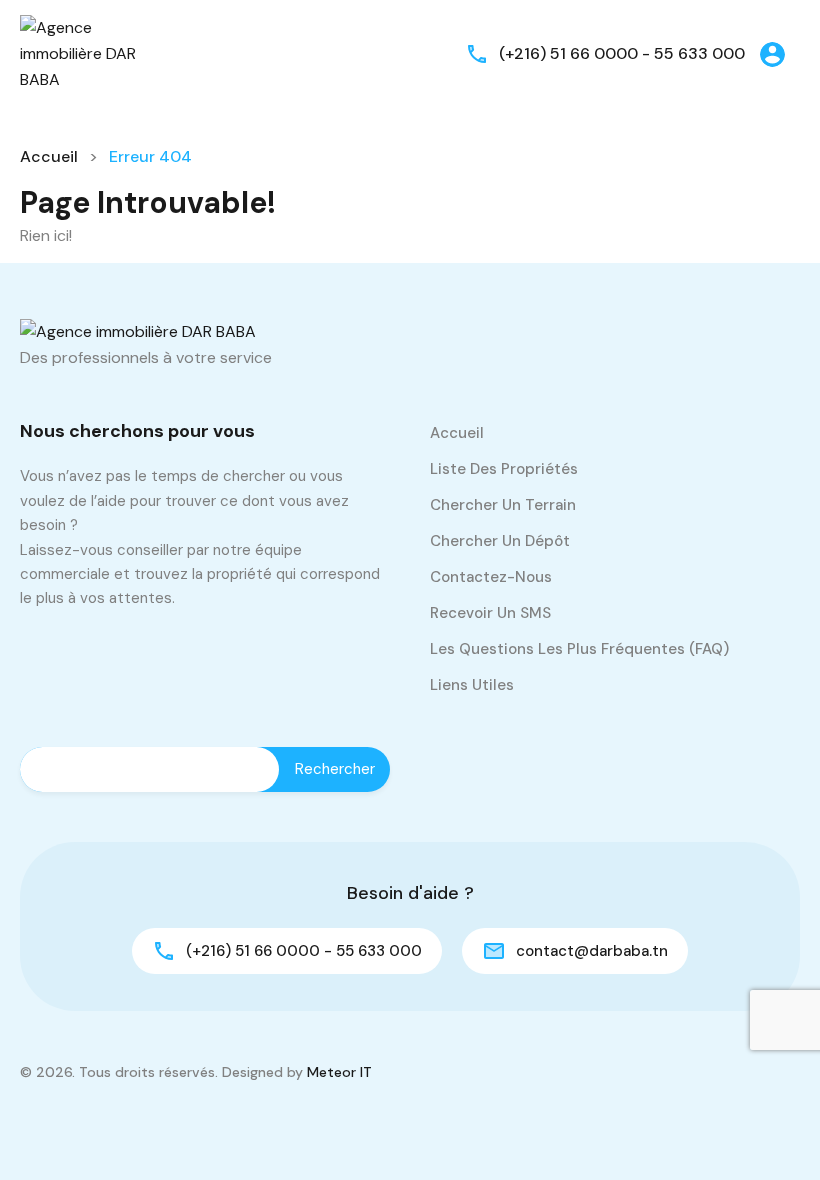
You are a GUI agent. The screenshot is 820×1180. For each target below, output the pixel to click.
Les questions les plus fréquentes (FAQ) (579, 649)
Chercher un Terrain (503, 505)
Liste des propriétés (504, 469)
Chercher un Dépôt (500, 541)
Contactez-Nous (491, 577)
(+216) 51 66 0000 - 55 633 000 (622, 53)
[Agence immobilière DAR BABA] (80, 52)
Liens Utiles (472, 685)
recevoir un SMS (490, 613)
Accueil (49, 156)
